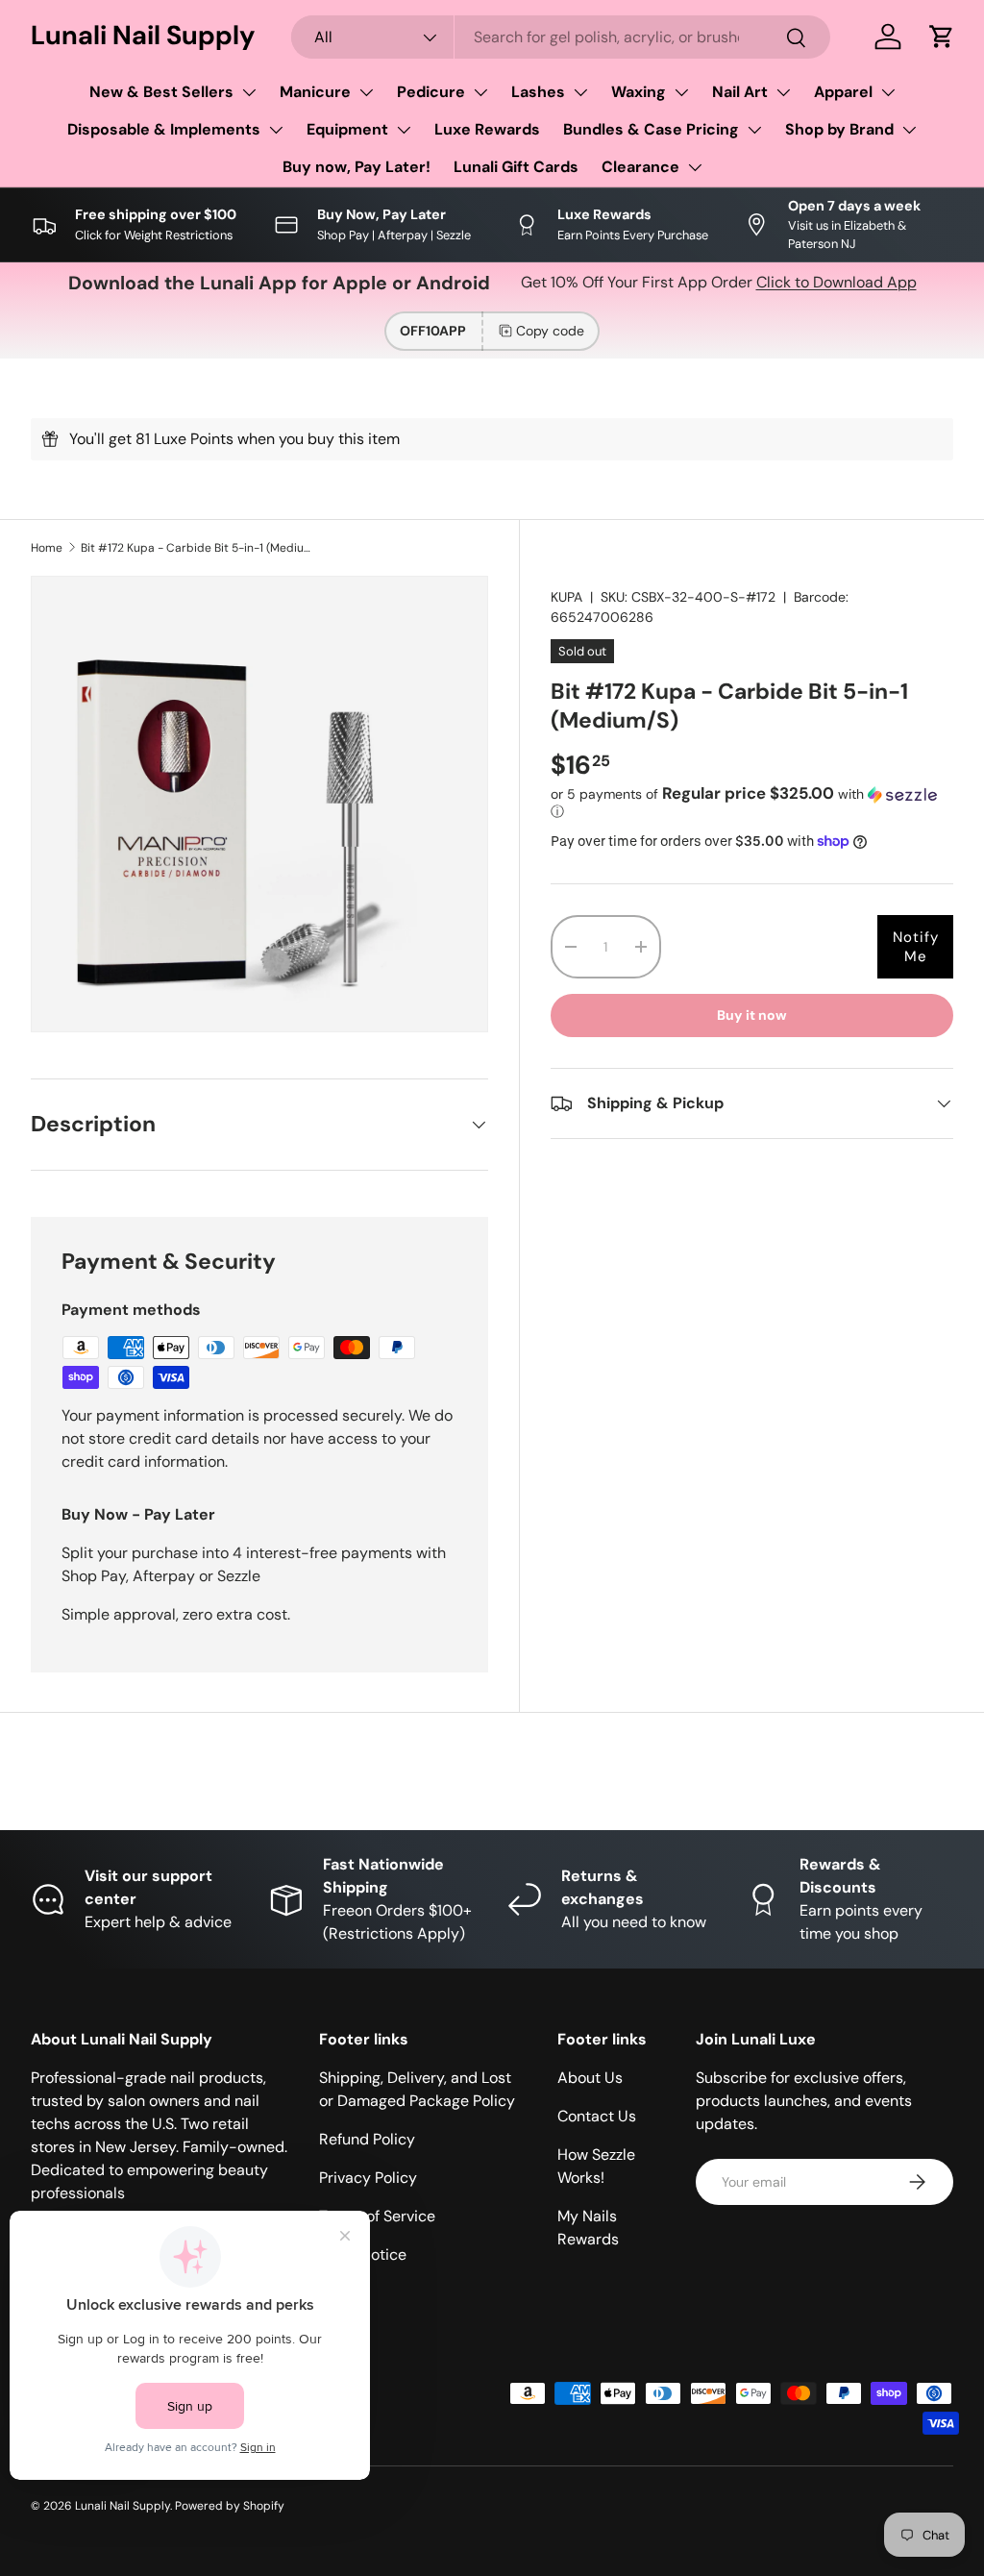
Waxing (639, 92)
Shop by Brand (839, 129)
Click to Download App (836, 282)
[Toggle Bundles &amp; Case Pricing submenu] (754, 130)
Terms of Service (377, 2216)
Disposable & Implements (164, 129)
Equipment (347, 129)
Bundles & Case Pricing (651, 129)
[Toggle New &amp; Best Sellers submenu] (249, 92)
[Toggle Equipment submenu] (404, 130)
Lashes (538, 92)
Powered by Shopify (230, 2506)
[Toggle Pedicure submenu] (480, 92)
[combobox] (561, 37)
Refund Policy (367, 2139)
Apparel (843, 92)
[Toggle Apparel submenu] (888, 92)
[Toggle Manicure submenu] (366, 92)
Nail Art (740, 92)
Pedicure (431, 92)
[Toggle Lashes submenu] (580, 92)
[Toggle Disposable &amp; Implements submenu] (276, 130)
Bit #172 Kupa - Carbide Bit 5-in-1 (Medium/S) (196, 548)
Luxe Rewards (487, 129)
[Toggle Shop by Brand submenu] (909, 130)
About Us (590, 2078)
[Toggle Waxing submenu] (681, 92)
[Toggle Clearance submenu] (695, 167)
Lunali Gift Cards (516, 167)
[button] (942, 37)
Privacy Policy (368, 2178)
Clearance (640, 167)
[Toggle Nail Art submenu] (783, 92)
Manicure (315, 92)
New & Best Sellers (161, 92)
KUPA (566, 597)
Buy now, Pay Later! (357, 167)
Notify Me (916, 947)
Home (47, 548)
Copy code (550, 331)
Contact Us (597, 2116)
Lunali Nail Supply (123, 2506)
